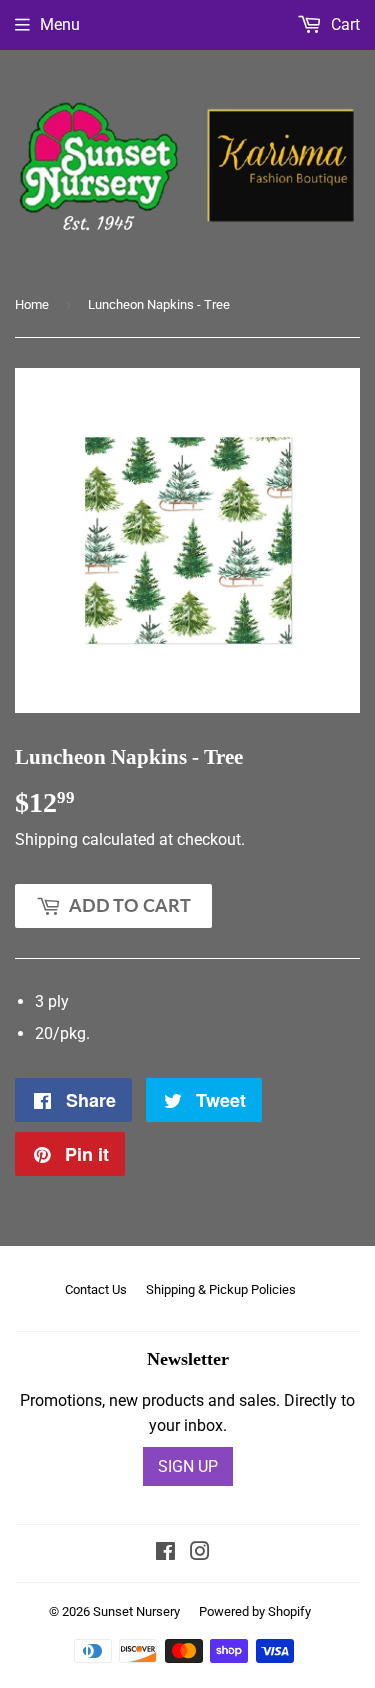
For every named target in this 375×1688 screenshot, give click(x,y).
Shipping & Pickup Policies (221, 1289)
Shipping (46, 839)
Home (32, 304)
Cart (343, 24)
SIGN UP (188, 1466)
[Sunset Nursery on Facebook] (165, 1553)
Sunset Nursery (136, 1611)
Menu (60, 24)
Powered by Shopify (255, 1611)
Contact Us (96, 1289)
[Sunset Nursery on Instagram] (200, 1553)
